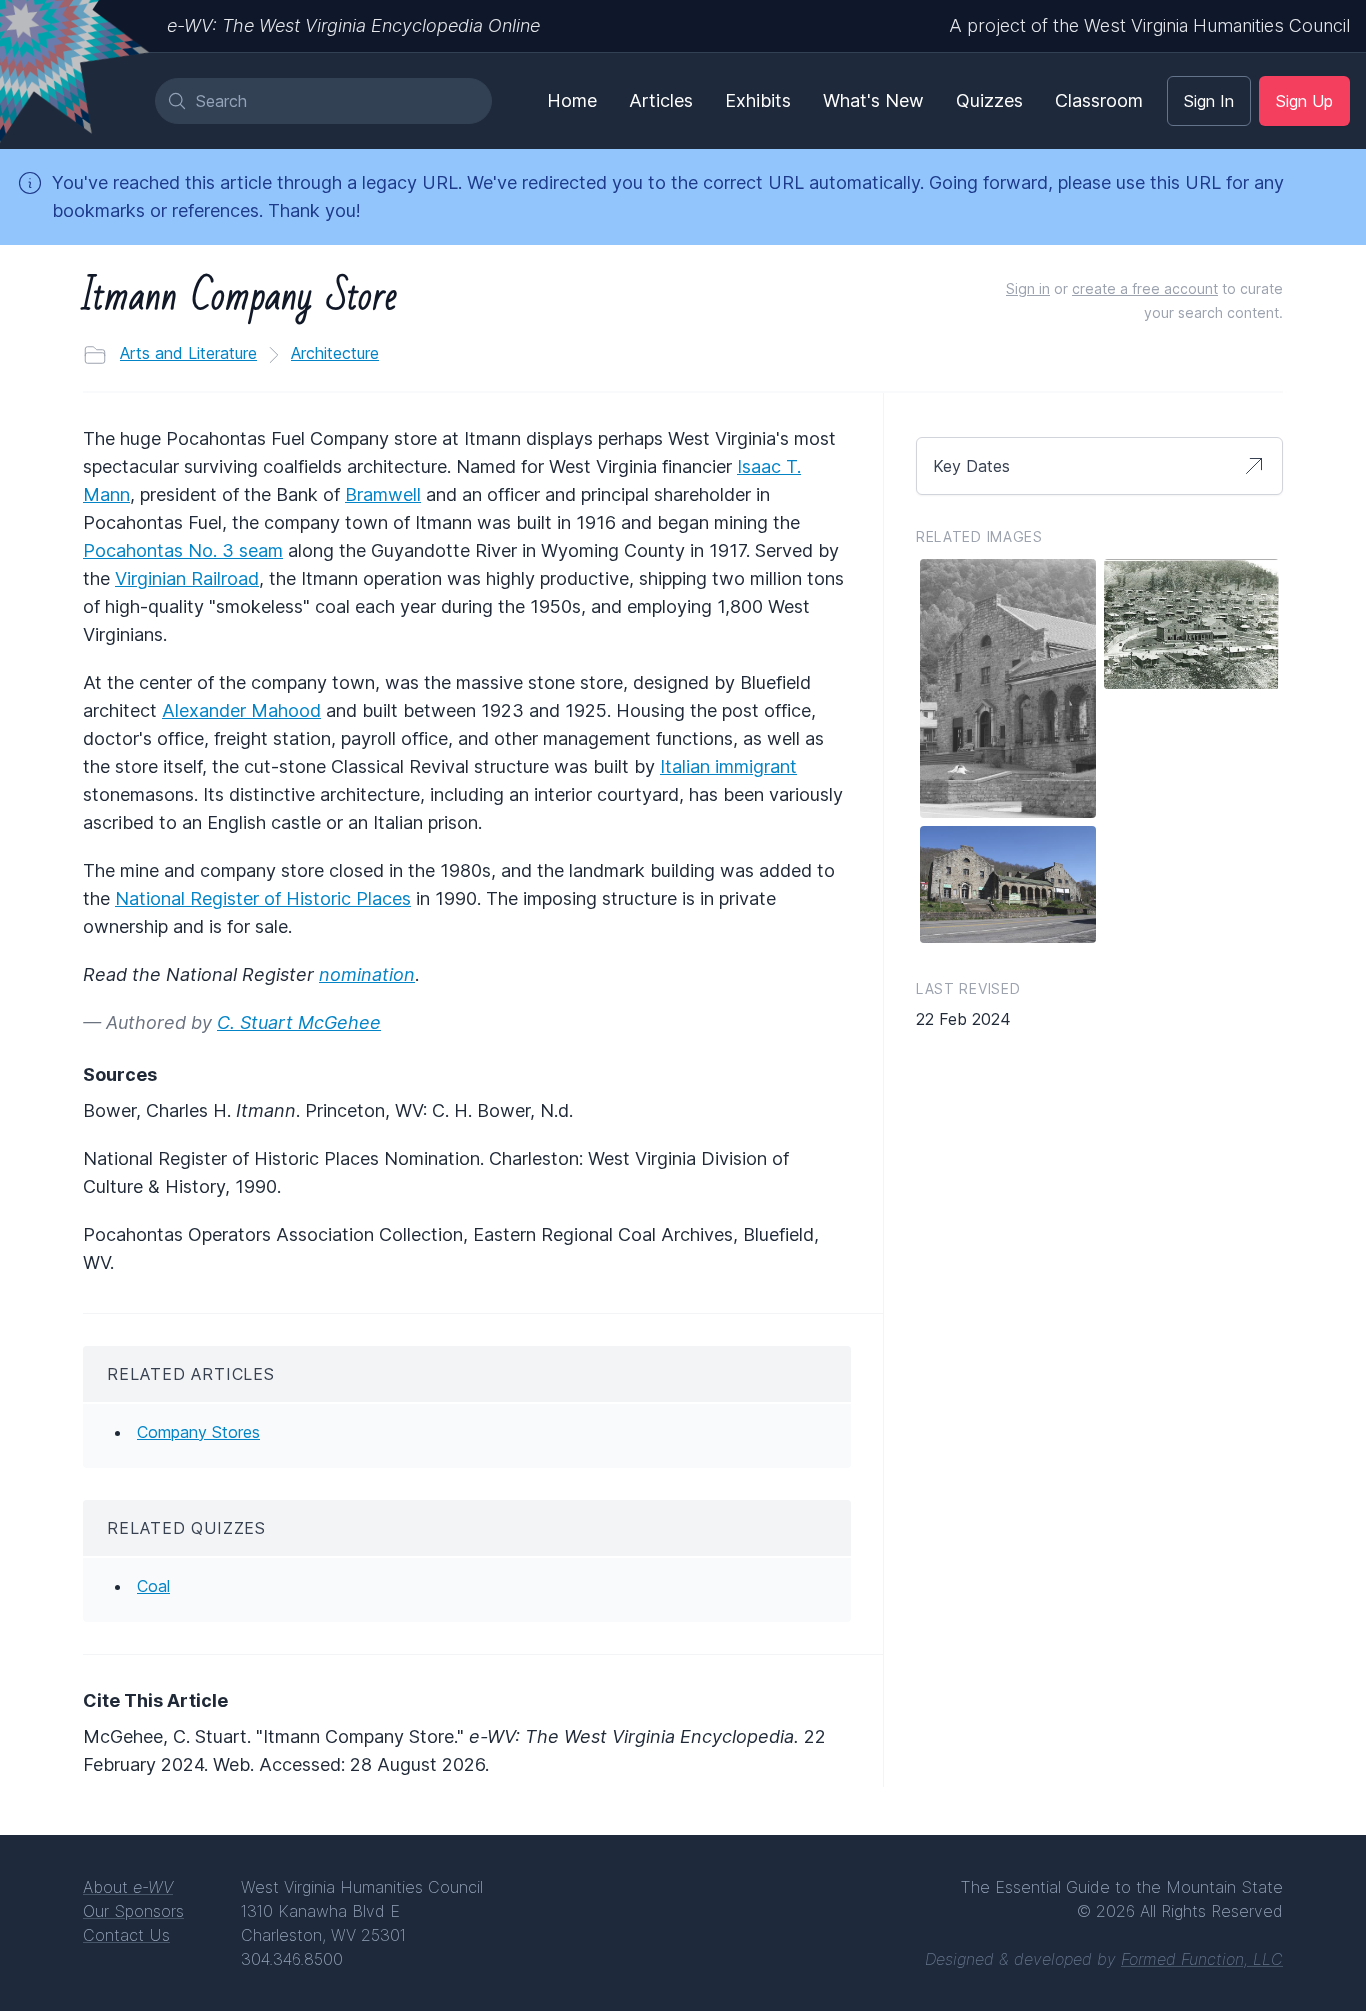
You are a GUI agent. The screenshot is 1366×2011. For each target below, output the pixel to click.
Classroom (1099, 100)
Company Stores (198, 1432)
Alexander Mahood (241, 710)
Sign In (1209, 101)
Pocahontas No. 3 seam (183, 550)
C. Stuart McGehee (299, 1022)
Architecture (335, 353)
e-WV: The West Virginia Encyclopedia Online (353, 25)
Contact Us (126, 1935)
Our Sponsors (133, 1911)
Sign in (1028, 288)
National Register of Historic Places (263, 898)
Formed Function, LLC (1202, 1959)
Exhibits (758, 100)
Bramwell (383, 494)
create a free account (1145, 288)
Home (572, 100)
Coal (153, 1586)
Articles (661, 100)
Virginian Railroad (187, 578)
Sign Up (1304, 101)
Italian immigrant (728, 766)
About (128, 1887)
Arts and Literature (188, 353)
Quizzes (989, 100)
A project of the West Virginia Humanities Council (1149, 25)
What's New (873, 100)
